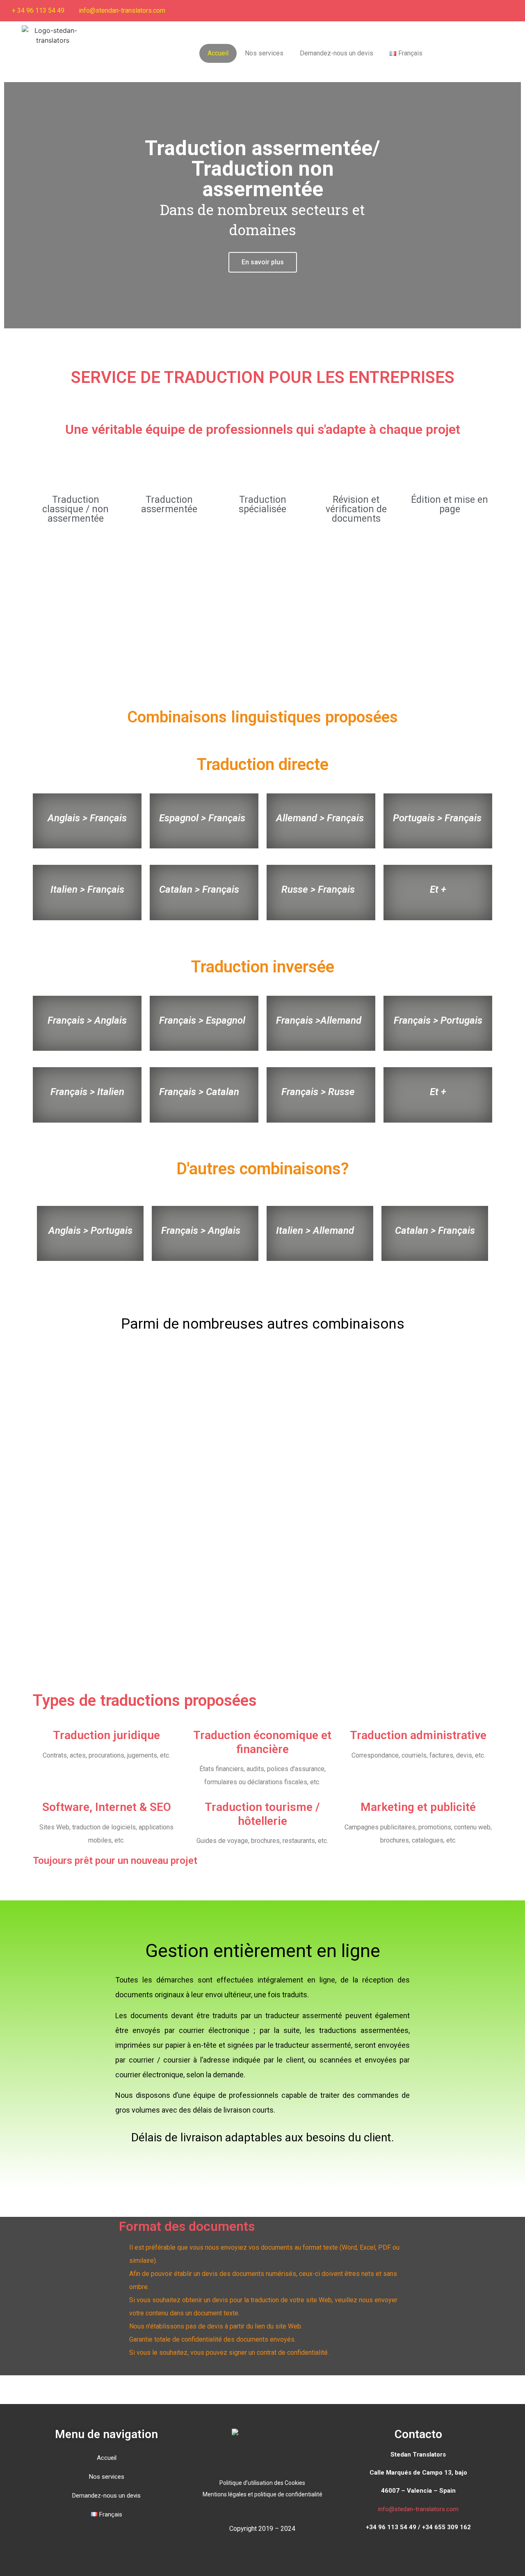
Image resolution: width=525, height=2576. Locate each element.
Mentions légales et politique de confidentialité (262, 2494)
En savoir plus (263, 262)
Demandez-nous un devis (337, 53)
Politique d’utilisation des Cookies (262, 2483)
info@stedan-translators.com (418, 2509)
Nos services (264, 53)
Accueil (218, 53)
